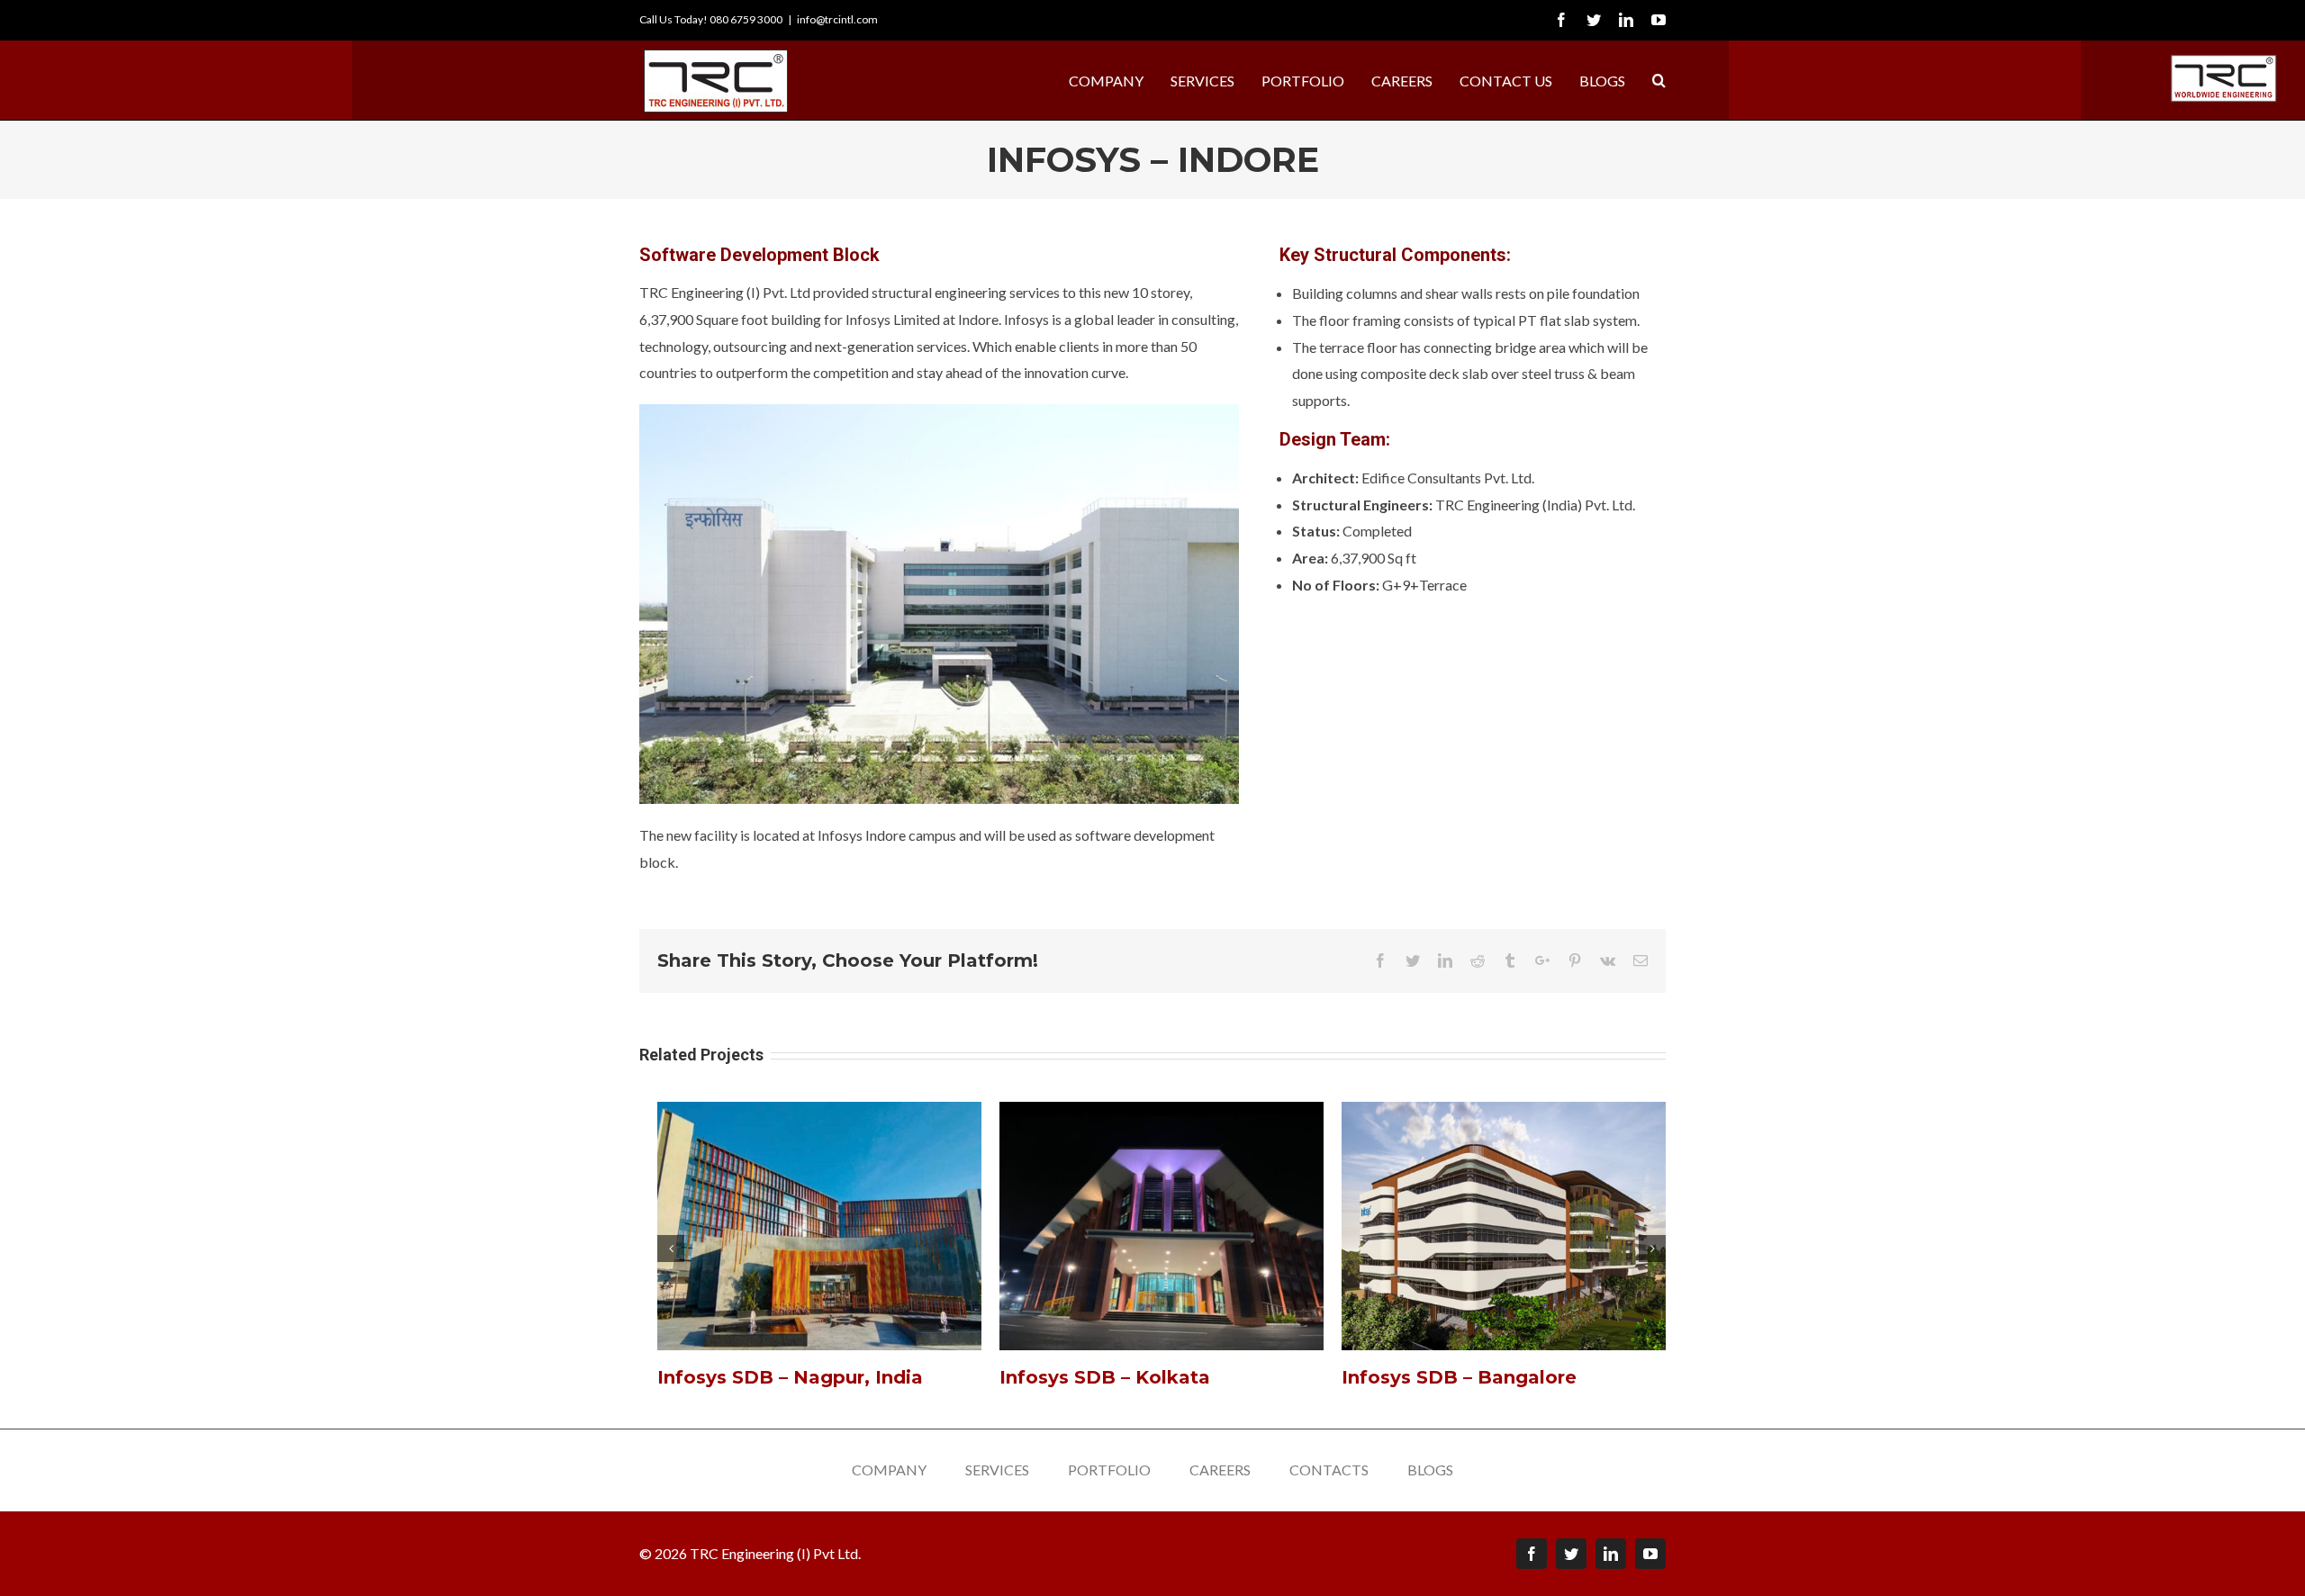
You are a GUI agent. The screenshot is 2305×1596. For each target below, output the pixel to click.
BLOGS (1430, 1470)
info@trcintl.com (837, 19)
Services (997, 1470)
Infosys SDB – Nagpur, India (790, 1377)
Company (889, 1470)
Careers (1220, 1470)
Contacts (1329, 1470)
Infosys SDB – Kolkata (1105, 1377)
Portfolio (1109, 1470)
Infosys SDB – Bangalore (1459, 1377)
